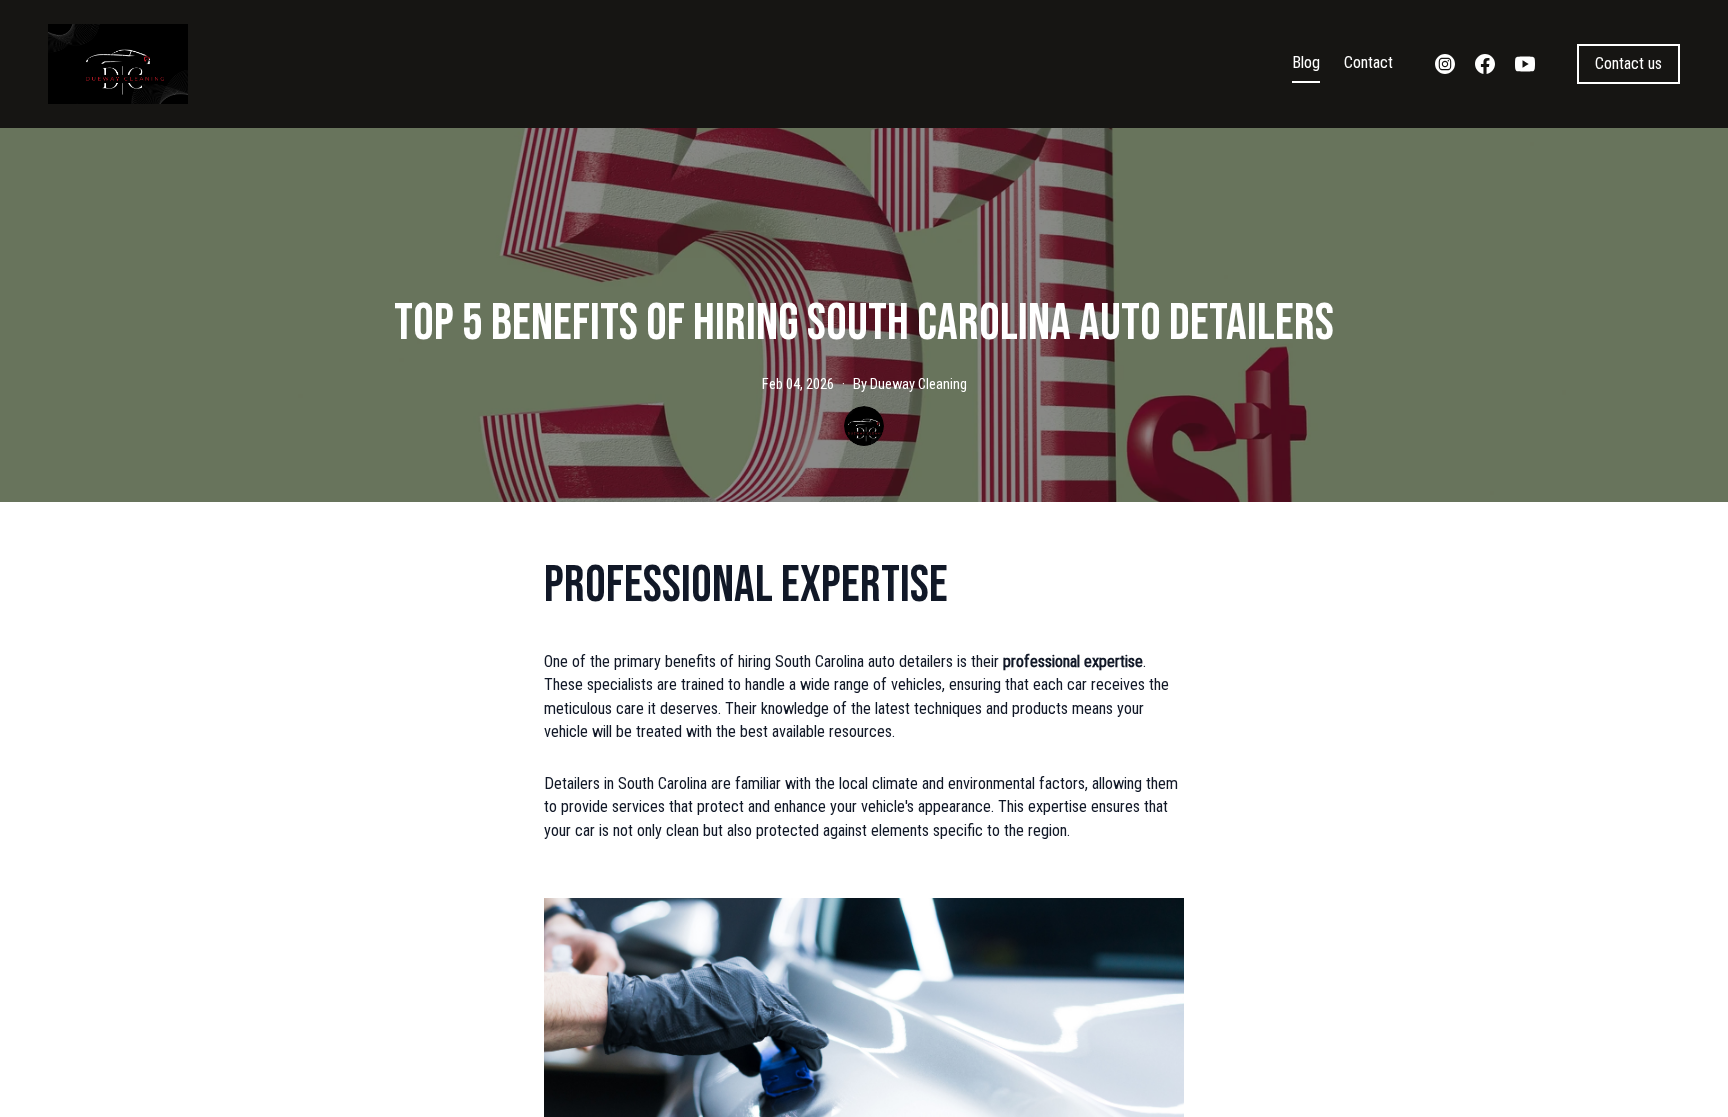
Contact (1368, 62)
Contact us (1628, 63)
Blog (1306, 62)
